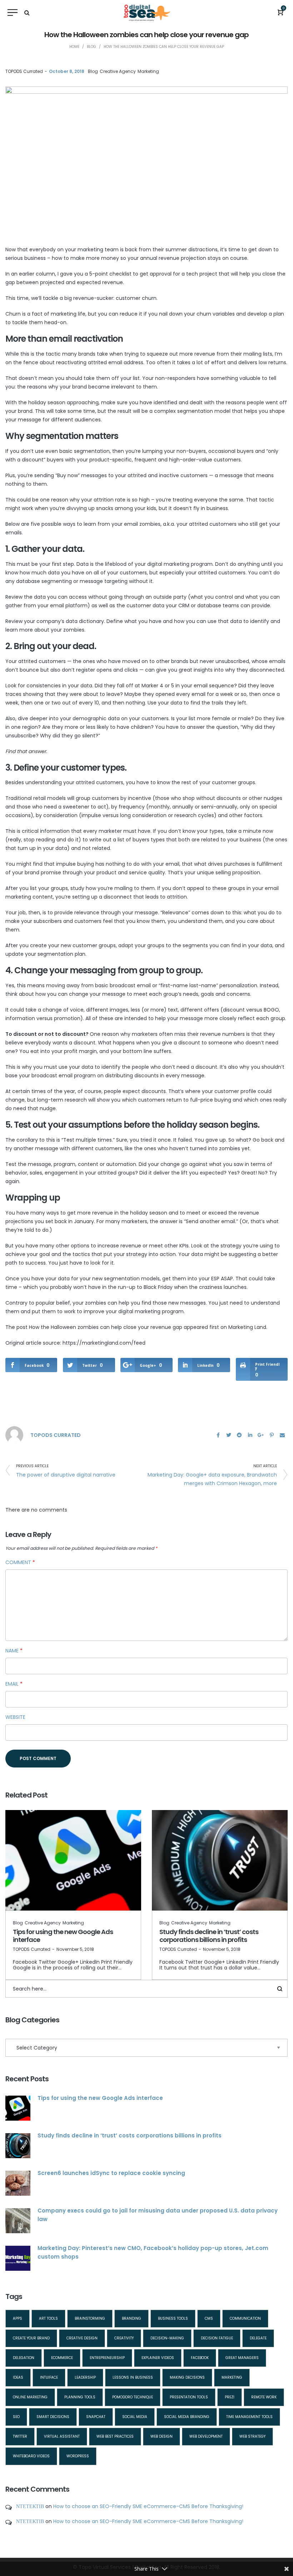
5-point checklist (110, 274)
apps (18, 2318)
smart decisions (53, 2417)
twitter (20, 2436)
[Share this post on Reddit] (239, 1435)
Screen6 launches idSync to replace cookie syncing (111, 2173)
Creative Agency (118, 71)
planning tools (80, 2397)
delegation (24, 2358)
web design (162, 2436)
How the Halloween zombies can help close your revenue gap (106, 1327)
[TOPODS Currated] (14, 1435)
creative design (82, 2338)
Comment (20, 1562)
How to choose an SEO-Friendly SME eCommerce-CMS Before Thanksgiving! (148, 2506)
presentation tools (189, 2397)
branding (131, 2318)
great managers (242, 2358)
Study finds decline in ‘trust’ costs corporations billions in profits (209, 1936)
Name (14, 1651)
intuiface (49, 2377)
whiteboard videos (31, 2456)
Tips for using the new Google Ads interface (63, 1936)
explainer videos (158, 2358)
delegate (258, 2338)
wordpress (78, 2456)
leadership (85, 2377)
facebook (200, 2358)
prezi (230, 2397)
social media (135, 2417)
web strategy (252, 2436)
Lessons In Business (133, 2377)
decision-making (167, 2338)
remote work (264, 2397)
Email (14, 1684)
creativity (124, 2338)
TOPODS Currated (24, 71)
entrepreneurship (107, 2358)
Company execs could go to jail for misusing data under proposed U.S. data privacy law (158, 2215)
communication (245, 2318)
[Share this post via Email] (282, 1435)
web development (206, 2436)
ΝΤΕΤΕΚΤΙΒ (30, 2506)
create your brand (31, 2338)
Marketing (148, 71)
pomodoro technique (133, 2397)
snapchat (96, 2417)
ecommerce (62, 2358)
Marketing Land (247, 1327)
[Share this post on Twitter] (229, 1435)
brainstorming (90, 2318)
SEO (16, 2417)
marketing (232, 2377)
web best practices (115, 2436)
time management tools (249, 2417)
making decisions (187, 2377)
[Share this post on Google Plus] (261, 1435)
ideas (18, 2377)
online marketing (30, 2397)
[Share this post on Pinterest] (272, 1435)
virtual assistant (62, 2436)
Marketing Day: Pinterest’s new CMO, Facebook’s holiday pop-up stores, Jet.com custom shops (153, 2252)
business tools (173, 2318)
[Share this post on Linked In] (250, 1435)
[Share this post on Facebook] (218, 1435)
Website (15, 1717)
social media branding (187, 2417)
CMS (209, 2318)
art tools (48, 2318)
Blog (93, 71)
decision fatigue (217, 2338)
